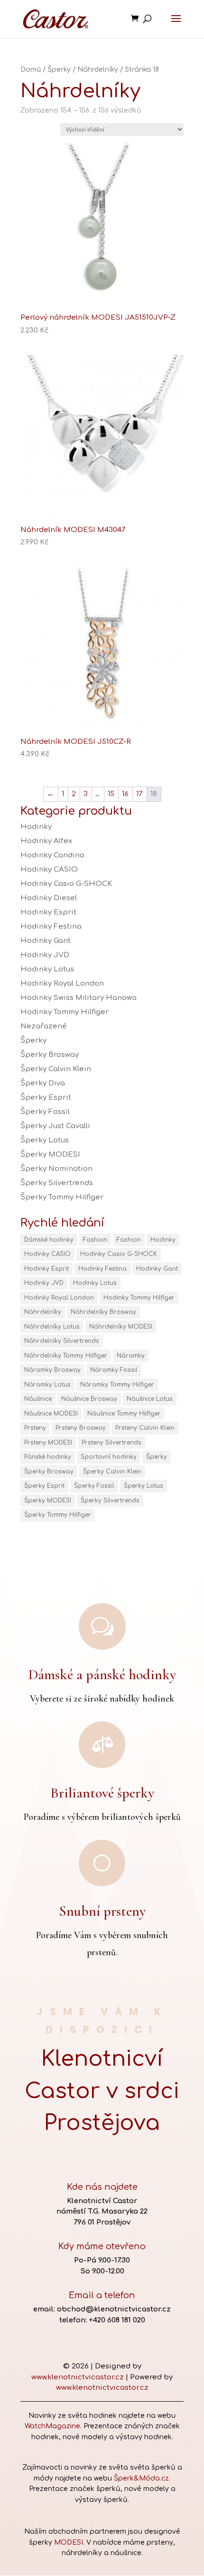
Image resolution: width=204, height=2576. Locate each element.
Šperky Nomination (56, 1169)
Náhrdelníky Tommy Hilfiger (66, 1356)
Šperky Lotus (45, 1140)
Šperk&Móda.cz (141, 2478)
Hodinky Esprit (48, 912)
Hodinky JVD (45, 955)
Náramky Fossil (114, 1370)
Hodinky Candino (52, 855)
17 (139, 794)
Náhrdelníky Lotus (52, 1327)
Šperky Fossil (45, 1112)
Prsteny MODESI (48, 1443)
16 (125, 794)
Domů (31, 70)
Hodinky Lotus (47, 969)
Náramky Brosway (52, 1370)
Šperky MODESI (50, 1155)
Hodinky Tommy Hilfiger (65, 1012)
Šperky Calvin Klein (56, 1069)
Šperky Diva (43, 1083)
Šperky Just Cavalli (55, 1126)
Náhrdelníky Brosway (103, 1312)
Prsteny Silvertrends (111, 1443)
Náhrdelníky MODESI (121, 1327)
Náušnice (38, 1399)
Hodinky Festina (51, 927)
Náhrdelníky (98, 70)
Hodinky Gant (46, 941)
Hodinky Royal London (62, 984)
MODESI (69, 2543)
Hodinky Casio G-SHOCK (66, 884)
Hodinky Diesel (49, 898)
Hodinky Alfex (46, 841)
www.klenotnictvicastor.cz (78, 2377)
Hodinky (36, 827)
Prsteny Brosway (81, 1428)
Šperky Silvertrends (57, 1183)
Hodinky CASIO (49, 870)
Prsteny (35, 1428)
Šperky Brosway (50, 1055)
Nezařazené (44, 1026)
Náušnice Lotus (150, 1399)
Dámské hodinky (49, 1240)
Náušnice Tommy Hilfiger (124, 1414)
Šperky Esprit (46, 1098)
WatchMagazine (52, 2426)
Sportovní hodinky (109, 1457)
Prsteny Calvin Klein (145, 1428)
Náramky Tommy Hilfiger (117, 1385)
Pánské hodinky (48, 1457)
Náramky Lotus (47, 1385)
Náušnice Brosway (89, 1399)
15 (111, 794)
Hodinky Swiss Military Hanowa (79, 998)
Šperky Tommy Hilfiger (62, 1197)
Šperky (59, 70)
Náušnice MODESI (51, 1414)
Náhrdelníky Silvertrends (62, 1341)
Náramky (131, 1356)
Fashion (95, 1240)
